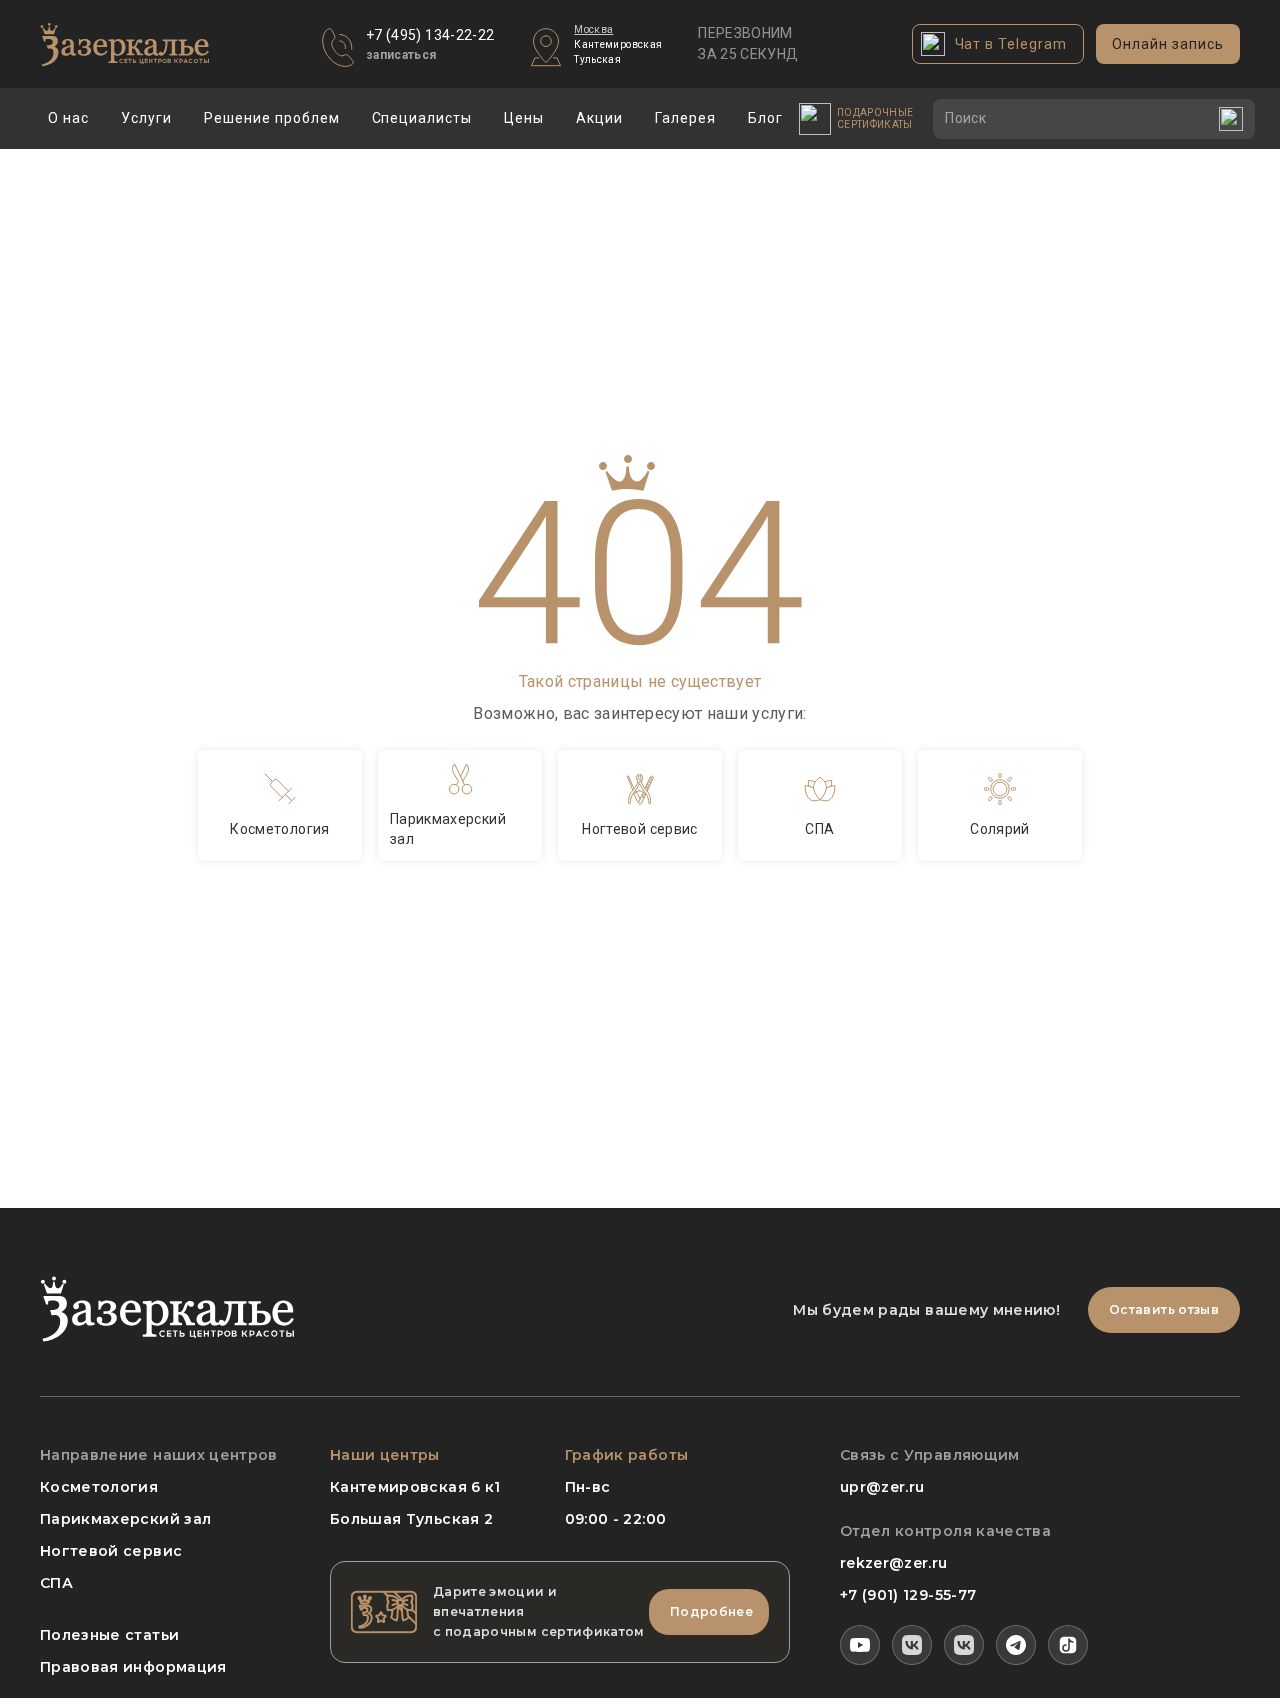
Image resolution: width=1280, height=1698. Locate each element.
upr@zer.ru (882, 1487)
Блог (765, 118)
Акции (599, 118)
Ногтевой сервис (111, 1551)
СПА (56, 1583)
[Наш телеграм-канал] (1016, 1645)
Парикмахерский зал (125, 1519)
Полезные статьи (109, 1635)
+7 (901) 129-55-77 (908, 1595)
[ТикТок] (1068, 1645)
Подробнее (711, 1611)
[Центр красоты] (964, 1645)
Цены (524, 118)
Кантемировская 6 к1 (415, 1487)
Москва (593, 29)
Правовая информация (133, 1667)
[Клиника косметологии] (912, 1645)
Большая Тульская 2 (411, 1519)
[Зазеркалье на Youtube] (860, 1645)
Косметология (99, 1487)
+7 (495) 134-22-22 (430, 35)
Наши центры (385, 1455)
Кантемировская (618, 44)
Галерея (685, 118)
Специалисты (422, 118)
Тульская (597, 59)
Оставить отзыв (1164, 1309)
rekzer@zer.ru (894, 1563)
